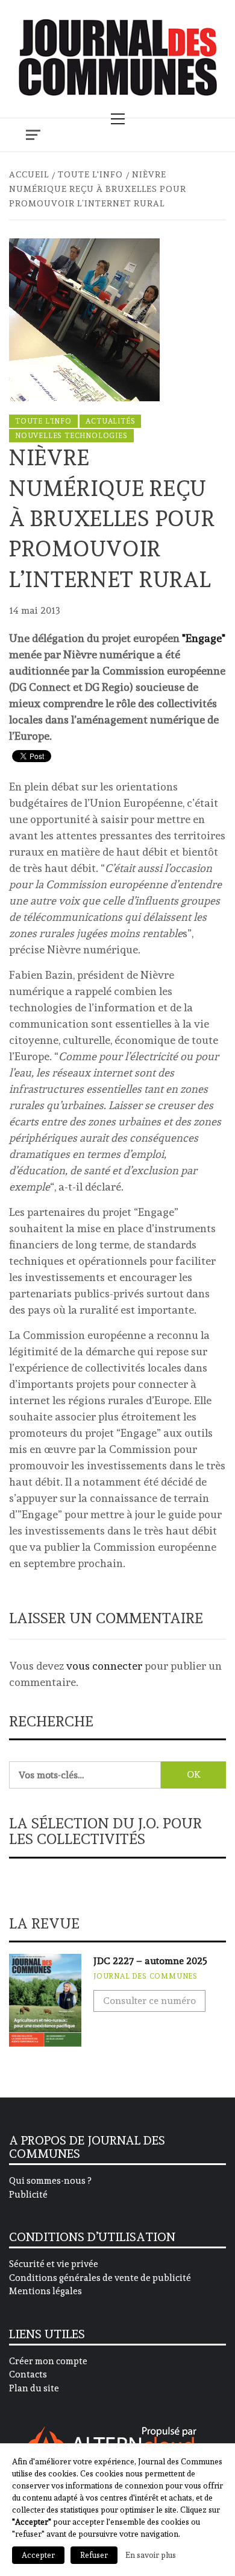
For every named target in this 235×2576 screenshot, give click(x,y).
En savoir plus (151, 2555)
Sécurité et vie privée (54, 2264)
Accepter (38, 2555)
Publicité (28, 2195)
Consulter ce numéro (149, 2001)
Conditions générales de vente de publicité (100, 2278)
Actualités (110, 421)
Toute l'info (43, 421)
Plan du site (34, 2388)
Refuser (94, 2555)
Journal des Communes (146, 1976)
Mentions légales (45, 2291)
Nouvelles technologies (71, 436)
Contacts (28, 2374)
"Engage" (204, 638)
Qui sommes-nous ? (50, 2181)
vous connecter (104, 1666)
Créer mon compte (48, 2361)
